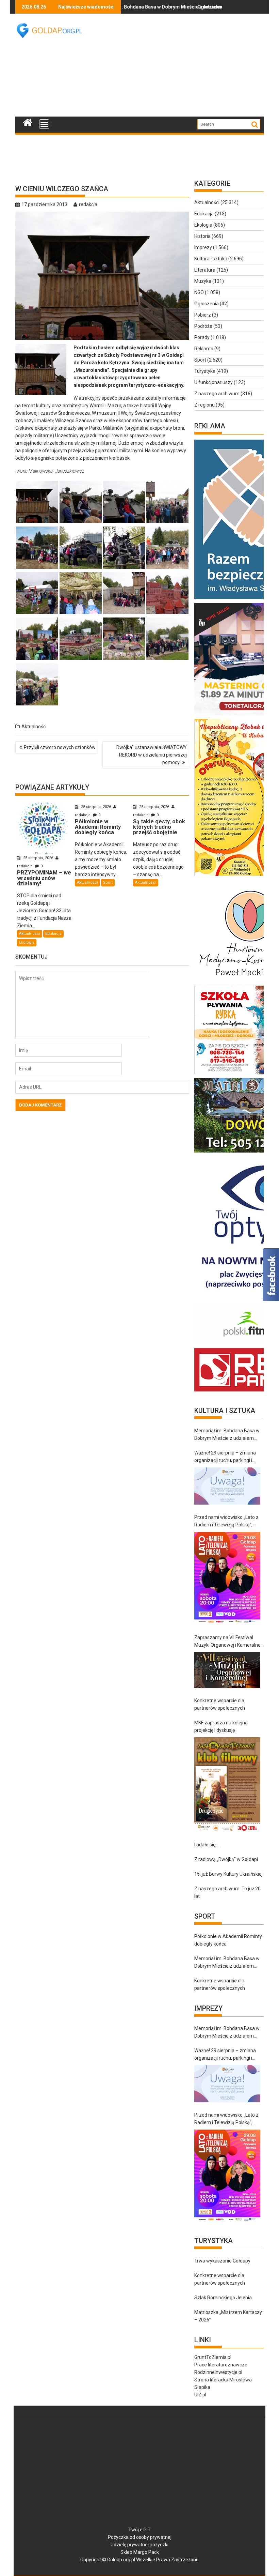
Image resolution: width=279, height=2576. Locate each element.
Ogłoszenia (207, 304)
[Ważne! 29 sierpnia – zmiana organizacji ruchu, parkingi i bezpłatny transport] (227, 1486)
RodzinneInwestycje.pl (218, 2372)
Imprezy (203, 247)
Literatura (205, 270)
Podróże (203, 326)
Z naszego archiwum (217, 394)
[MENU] (44, 124)
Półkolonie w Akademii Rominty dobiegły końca (228, 1940)
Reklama (204, 349)
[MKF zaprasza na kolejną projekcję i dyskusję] (227, 1785)
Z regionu (204, 405)
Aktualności (34, 727)
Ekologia (27, 942)
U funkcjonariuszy (214, 382)
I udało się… (206, 1845)
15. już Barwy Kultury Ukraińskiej (228, 1874)
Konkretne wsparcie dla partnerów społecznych (220, 1704)
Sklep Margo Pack (140, 2552)
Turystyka (205, 371)
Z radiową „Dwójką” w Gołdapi (226, 1859)
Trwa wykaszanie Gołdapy (222, 2261)
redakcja (88, 204)
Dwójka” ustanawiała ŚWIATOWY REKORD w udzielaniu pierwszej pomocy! (152, 755)
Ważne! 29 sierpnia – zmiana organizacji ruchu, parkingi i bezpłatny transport (225, 1457)
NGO (199, 292)
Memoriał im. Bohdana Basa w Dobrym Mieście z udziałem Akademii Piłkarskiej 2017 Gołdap (227, 1435)
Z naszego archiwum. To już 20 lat (227, 1892)
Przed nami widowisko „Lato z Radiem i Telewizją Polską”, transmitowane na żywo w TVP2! (226, 1521)
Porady (202, 337)
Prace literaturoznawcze (221, 2365)
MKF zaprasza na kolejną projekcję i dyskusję (221, 1726)
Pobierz (203, 315)
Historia (202, 236)
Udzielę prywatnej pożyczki (139, 2545)
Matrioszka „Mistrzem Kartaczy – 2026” (228, 2316)
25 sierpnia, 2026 (38, 858)
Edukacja (53, 934)
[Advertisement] (187, 65)
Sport (108, 882)
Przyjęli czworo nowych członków (60, 747)
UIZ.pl (200, 2395)
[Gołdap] (28, 122)
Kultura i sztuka (211, 259)
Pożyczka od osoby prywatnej (140, 2537)
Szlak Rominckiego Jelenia (223, 2298)
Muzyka (203, 281)
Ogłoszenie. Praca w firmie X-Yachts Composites (193, 7)
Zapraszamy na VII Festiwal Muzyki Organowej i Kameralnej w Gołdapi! (228, 1642)
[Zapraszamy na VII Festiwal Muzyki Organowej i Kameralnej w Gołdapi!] (227, 1670)
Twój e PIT (139, 2530)
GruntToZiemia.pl (213, 2357)
